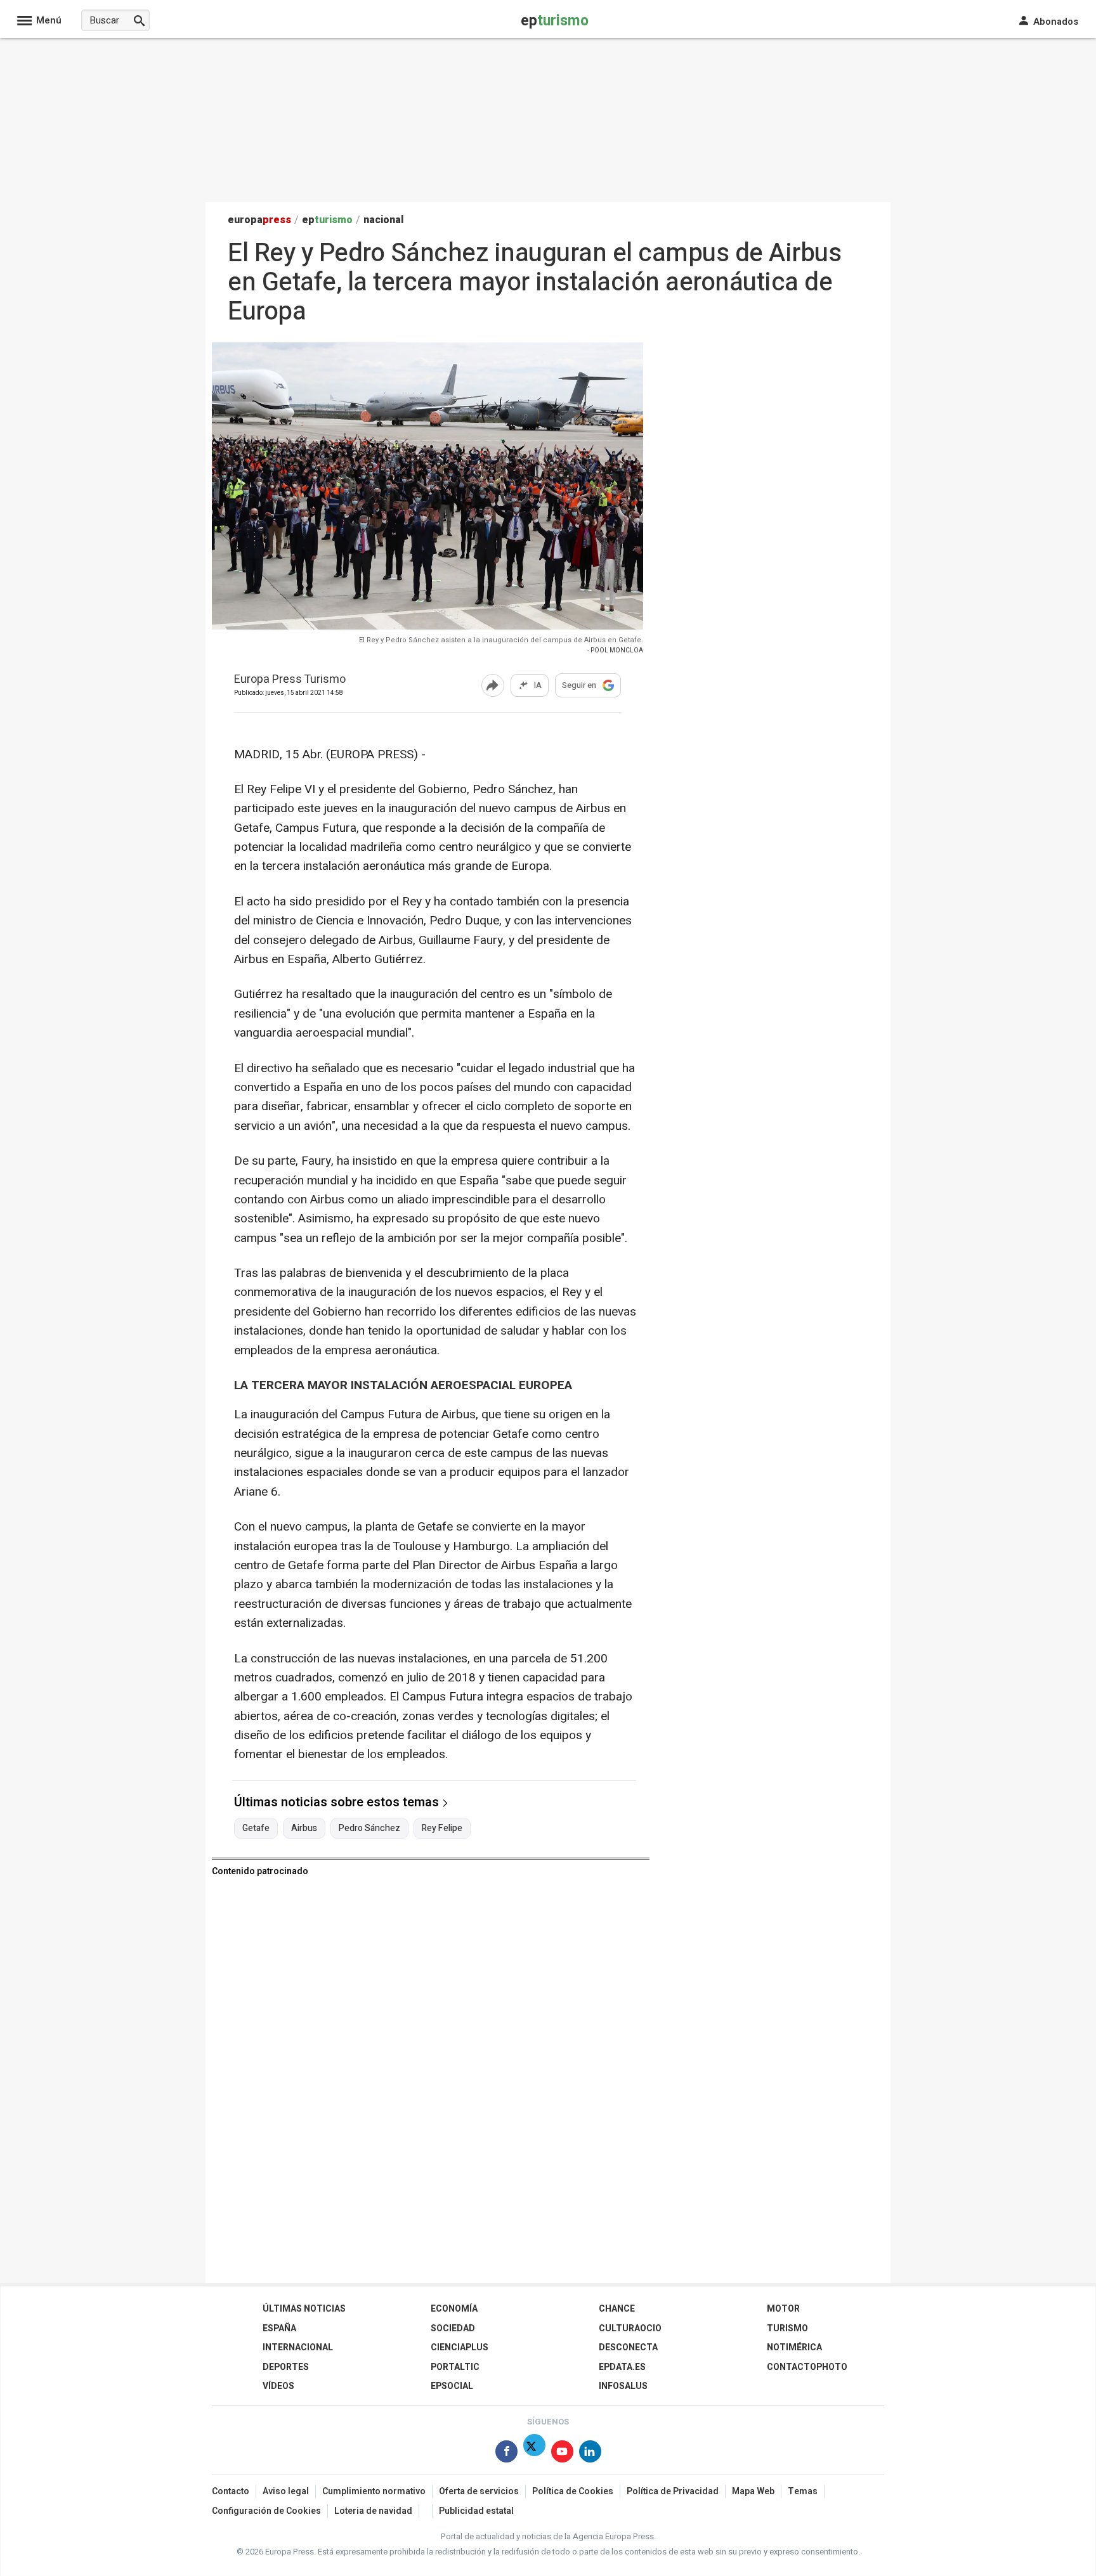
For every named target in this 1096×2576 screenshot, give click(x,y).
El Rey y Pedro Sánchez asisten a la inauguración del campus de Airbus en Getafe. (501, 640)
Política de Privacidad (673, 2491)
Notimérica (794, 2347)
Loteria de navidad (373, 2511)
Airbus (304, 1828)
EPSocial (452, 2386)
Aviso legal (286, 2491)
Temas (803, 2491)
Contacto (231, 2491)
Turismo (787, 2328)
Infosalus (623, 2386)
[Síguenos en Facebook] (506, 2454)
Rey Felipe (442, 1828)
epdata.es (622, 2367)
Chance (617, 2309)
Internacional (298, 2347)
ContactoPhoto (807, 2367)
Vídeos (278, 2386)
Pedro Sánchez (369, 1828)
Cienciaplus (460, 2347)
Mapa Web (753, 2491)
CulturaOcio (630, 2328)
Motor (783, 2309)
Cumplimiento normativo (374, 2491)
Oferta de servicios (479, 2491)
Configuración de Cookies (266, 2511)
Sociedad (453, 2328)
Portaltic (455, 2367)
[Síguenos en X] (534, 2454)
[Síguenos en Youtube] (562, 2454)
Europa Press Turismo (290, 680)
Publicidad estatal (476, 2511)
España (279, 2328)
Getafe (256, 1828)
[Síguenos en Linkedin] (590, 2454)
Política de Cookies (573, 2491)
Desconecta (628, 2347)
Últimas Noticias (304, 2309)
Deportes (286, 2367)
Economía (454, 2309)
